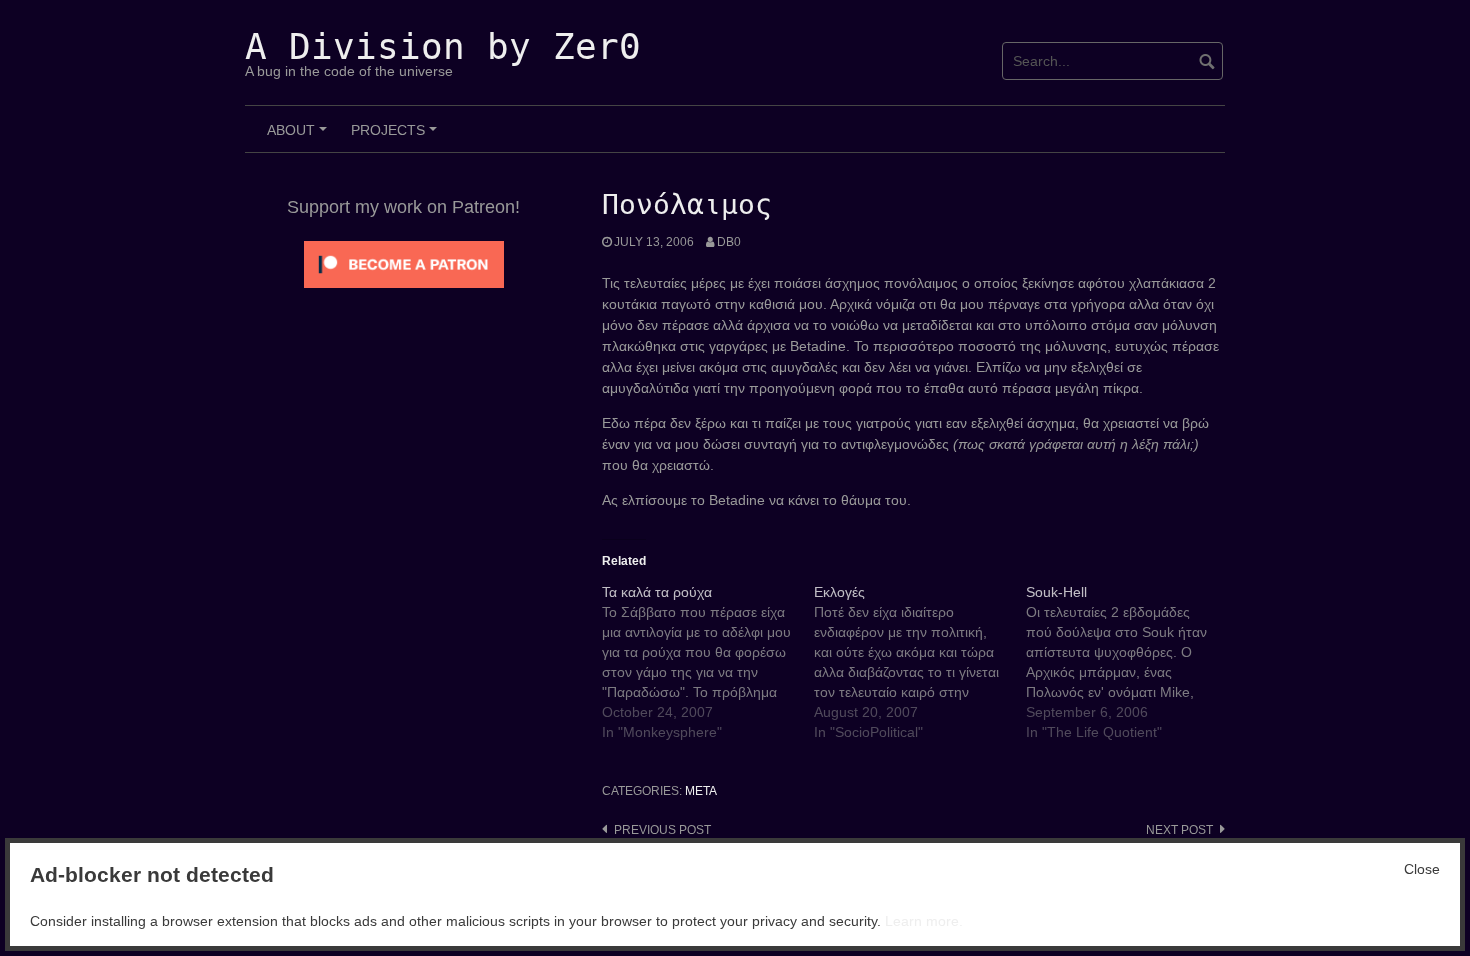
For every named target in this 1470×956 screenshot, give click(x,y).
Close (1422, 869)
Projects (397, 137)
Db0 (729, 242)
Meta (701, 791)
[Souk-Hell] (1132, 662)
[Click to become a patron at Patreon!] (404, 263)
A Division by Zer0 (443, 46)
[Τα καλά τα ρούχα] (708, 662)
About (300, 137)
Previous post (662, 830)
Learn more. (924, 921)
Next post (1179, 830)
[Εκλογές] (920, 662)
